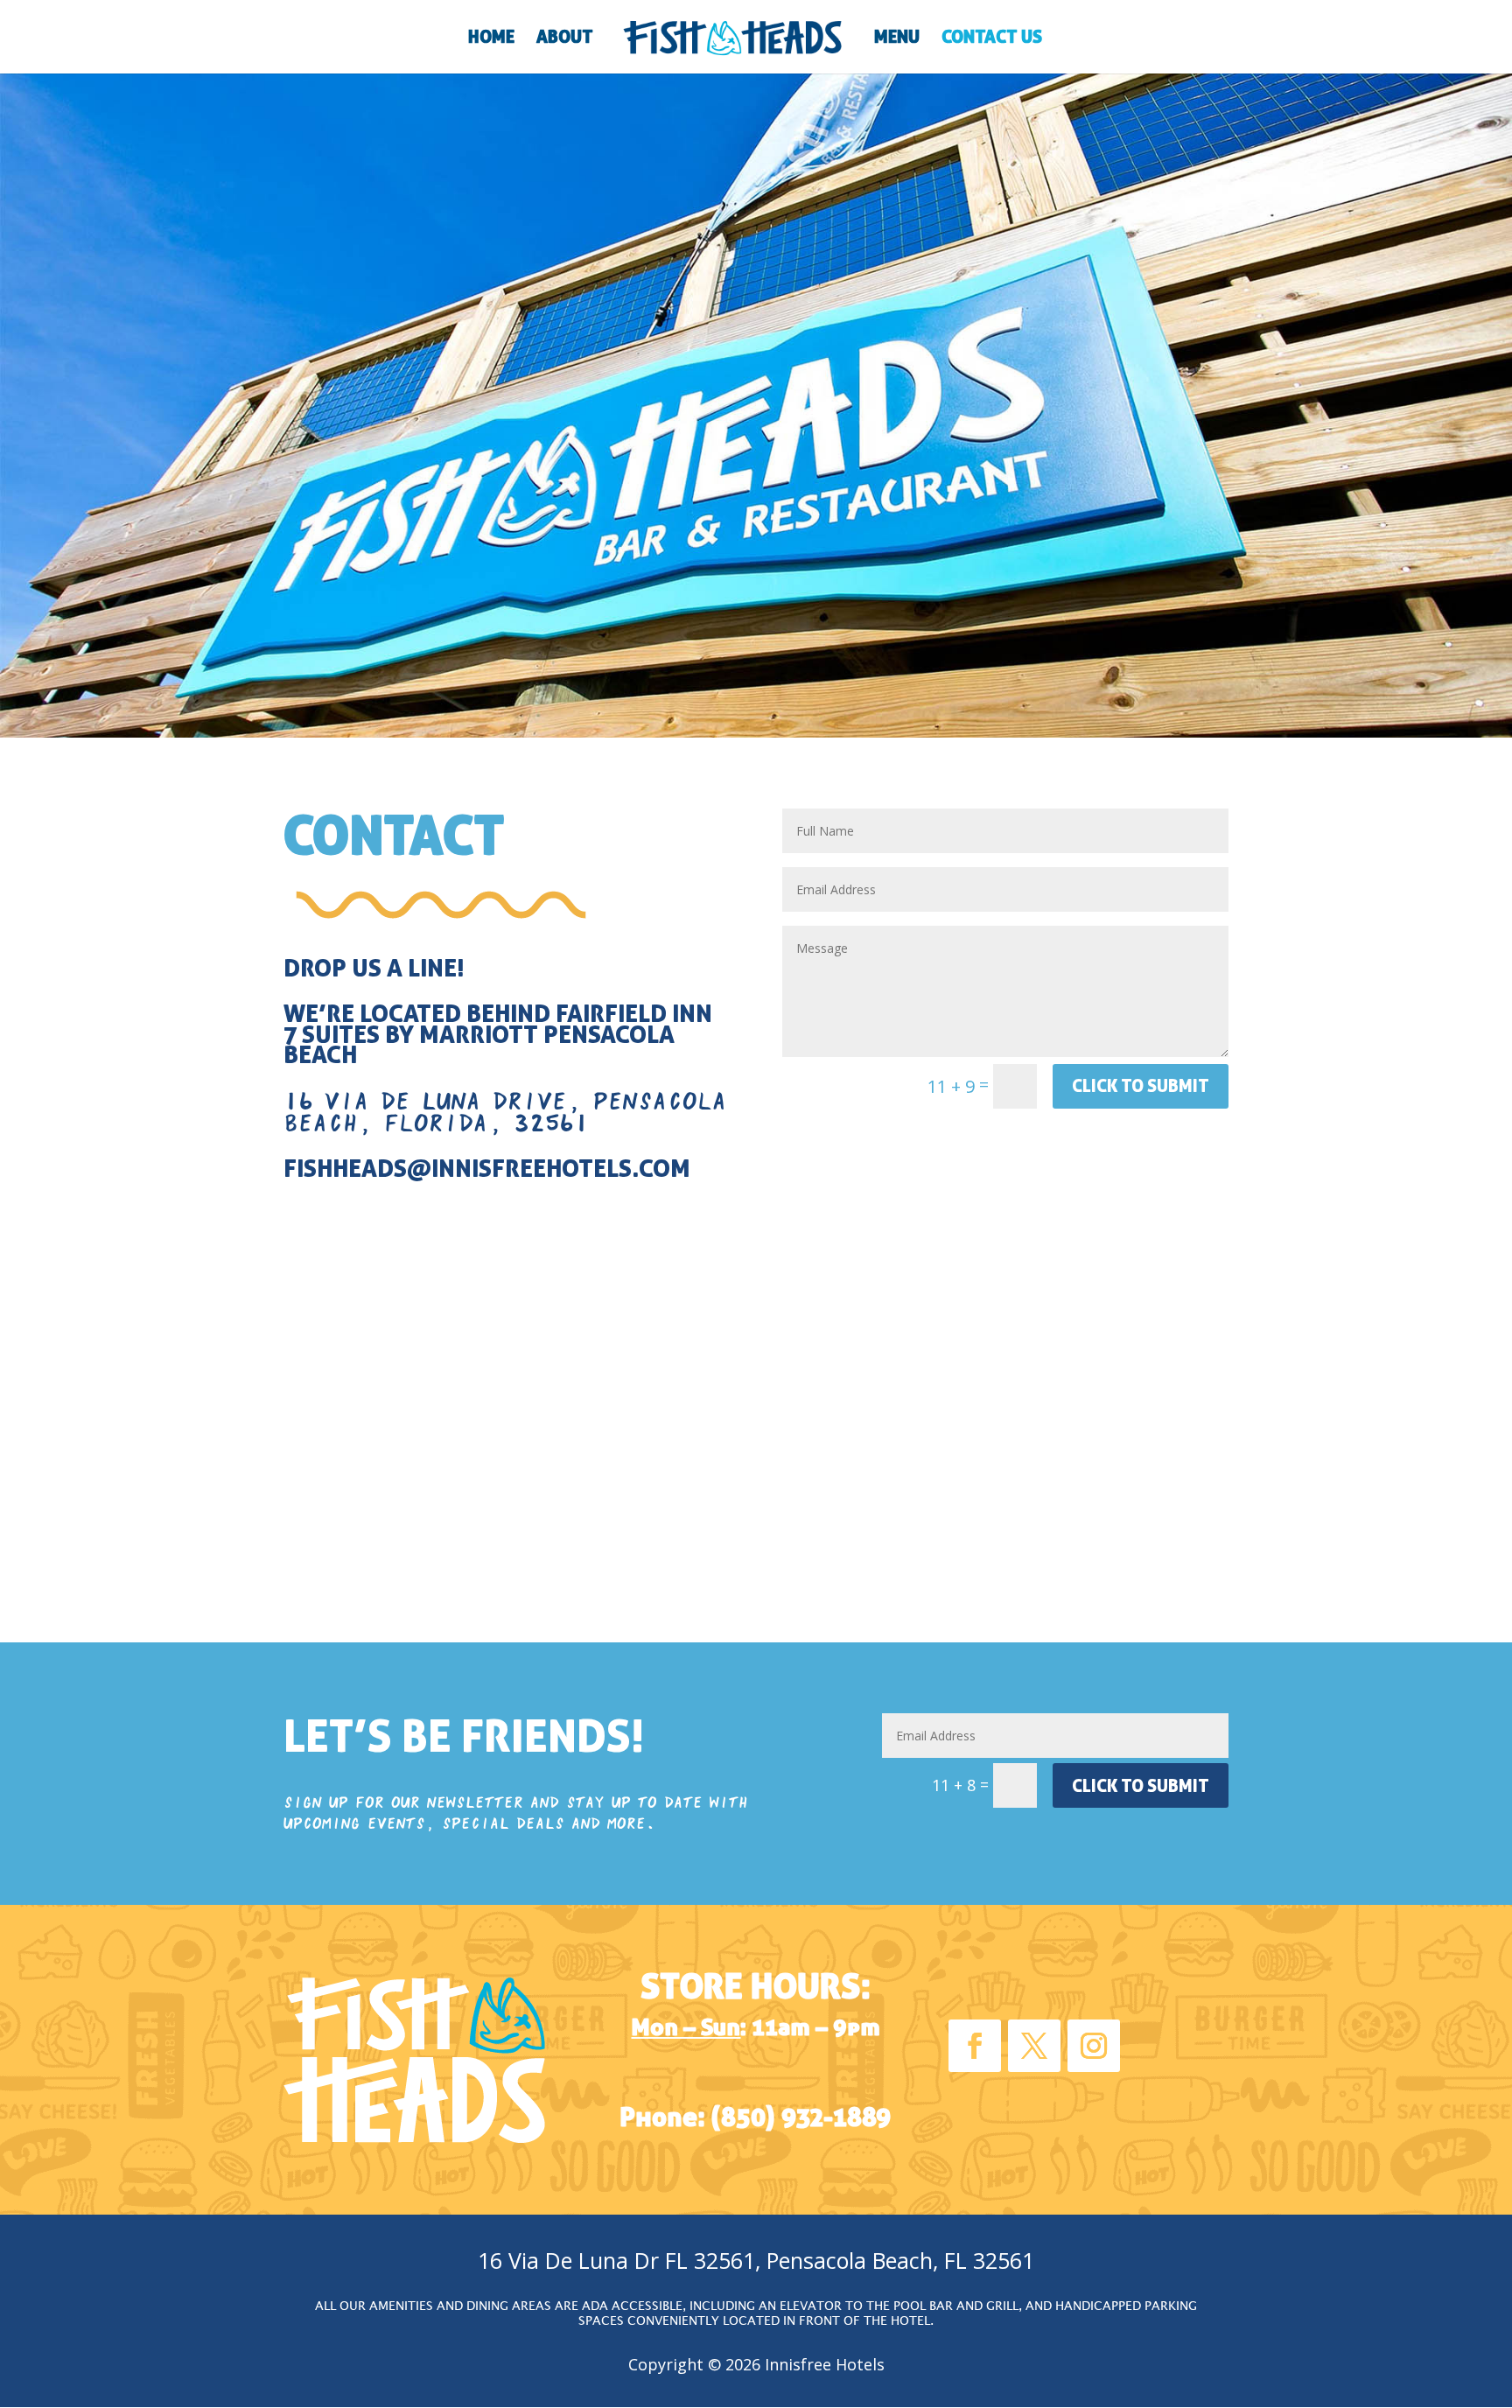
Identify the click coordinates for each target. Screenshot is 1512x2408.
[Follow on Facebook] (975, 2046)
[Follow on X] (1034, 2046)
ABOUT (565, 39)
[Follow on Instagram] (1094, 2046)
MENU (897, 39)
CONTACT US (992, 39)
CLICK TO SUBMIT (1141, 1085)
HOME (491, 39)
